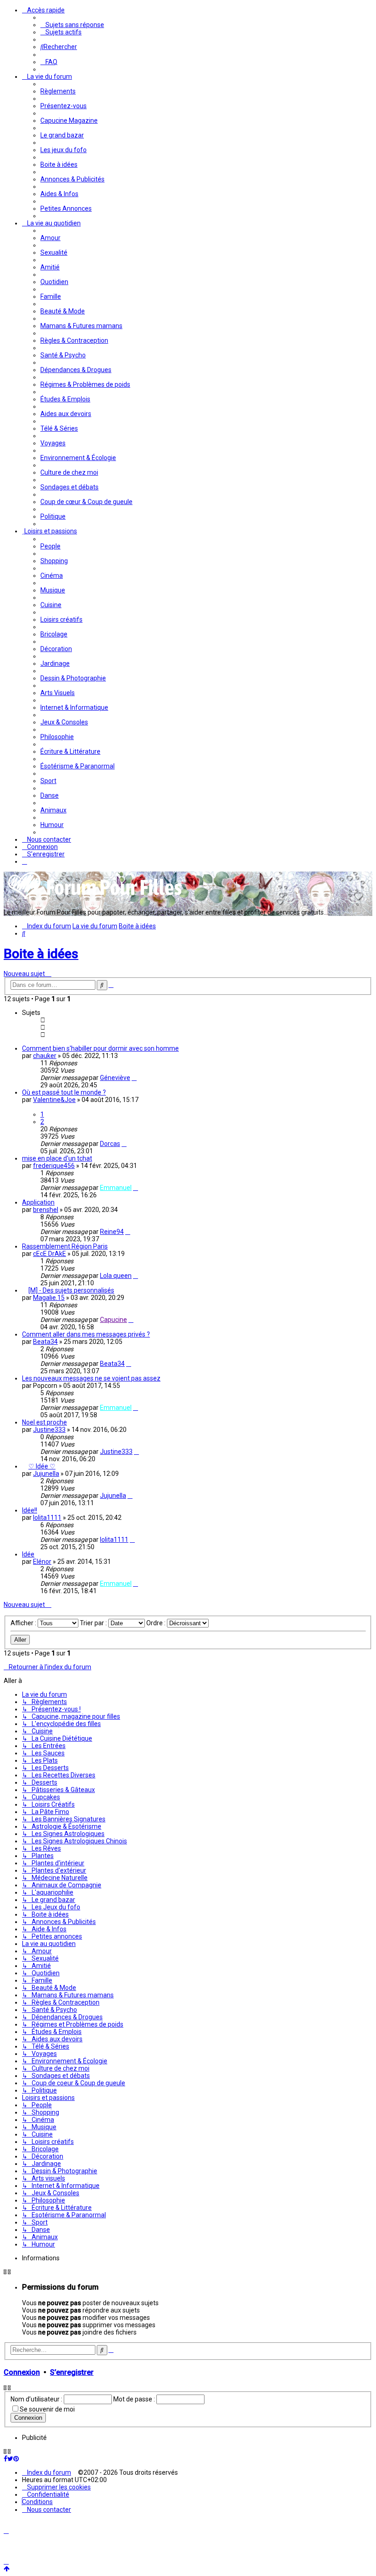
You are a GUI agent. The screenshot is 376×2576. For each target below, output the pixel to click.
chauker (45, 1056)
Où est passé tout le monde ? (64, 1092)
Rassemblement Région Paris (65, 1246)
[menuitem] (72, 25)
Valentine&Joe (54, 1100)
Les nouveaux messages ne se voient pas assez (91, 1378)
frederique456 (54, 1166)
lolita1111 (47, 1518)
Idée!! (30, 1510)
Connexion (22, 2372)
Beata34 (45, 1342)
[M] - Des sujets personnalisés (71, 1290)
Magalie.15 (49, 1298)
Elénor (42, 1562)
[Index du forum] (95, 899)
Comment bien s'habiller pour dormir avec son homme (100, 1048)
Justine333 (49, 1430)
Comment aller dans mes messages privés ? (86, 1334)
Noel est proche (44, 1422)
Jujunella (46, 1474)
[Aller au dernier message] (134, 1078)
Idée (28, 1554)
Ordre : (157, 1623)
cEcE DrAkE (50, 1254)
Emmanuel (116, 1188)
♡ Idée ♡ (42, 1466)
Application (38, 1202)
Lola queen (116, 1276)
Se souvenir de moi (47, 2409)
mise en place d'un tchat (57, 1158)
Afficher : (24, 1623)
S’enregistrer (72, 2372)
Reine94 (112, 1232)
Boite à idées (41, 954)
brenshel (46, 1210)
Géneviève (115, 1078)
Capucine (113, 1320)
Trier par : (94, 1623)
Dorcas (110, 1144)
